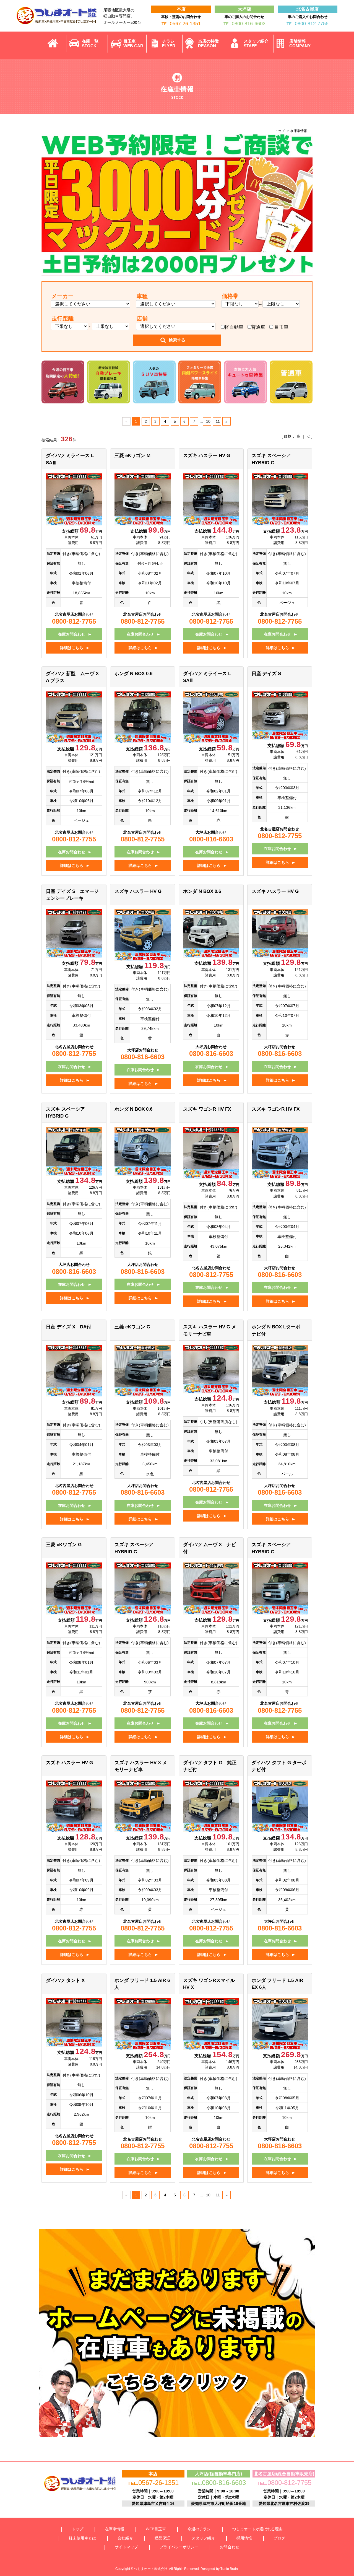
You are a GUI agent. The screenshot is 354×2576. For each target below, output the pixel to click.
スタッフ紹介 (256, 43)
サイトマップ (126, 2547)
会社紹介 (125, 2538)
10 (208, 421)
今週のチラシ (199, 2529)
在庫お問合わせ (72, 634)
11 (218, 421)
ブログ (279, 2538)
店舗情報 (300, 43)
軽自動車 (234, 327)
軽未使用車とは (82, 2538)
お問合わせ (230, 2547)
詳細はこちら (72, 648)
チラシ (169, 43)
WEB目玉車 (156, 2529)
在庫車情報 (114, 2529)
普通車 (258, 327)
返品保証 (162, 2538)
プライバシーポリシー (179, 2547)
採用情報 (244, 2538)
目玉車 (133, 43)
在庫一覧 (90, 43)
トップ (280, 131)
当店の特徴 (208, 43)
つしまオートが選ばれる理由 (257, 2529)
